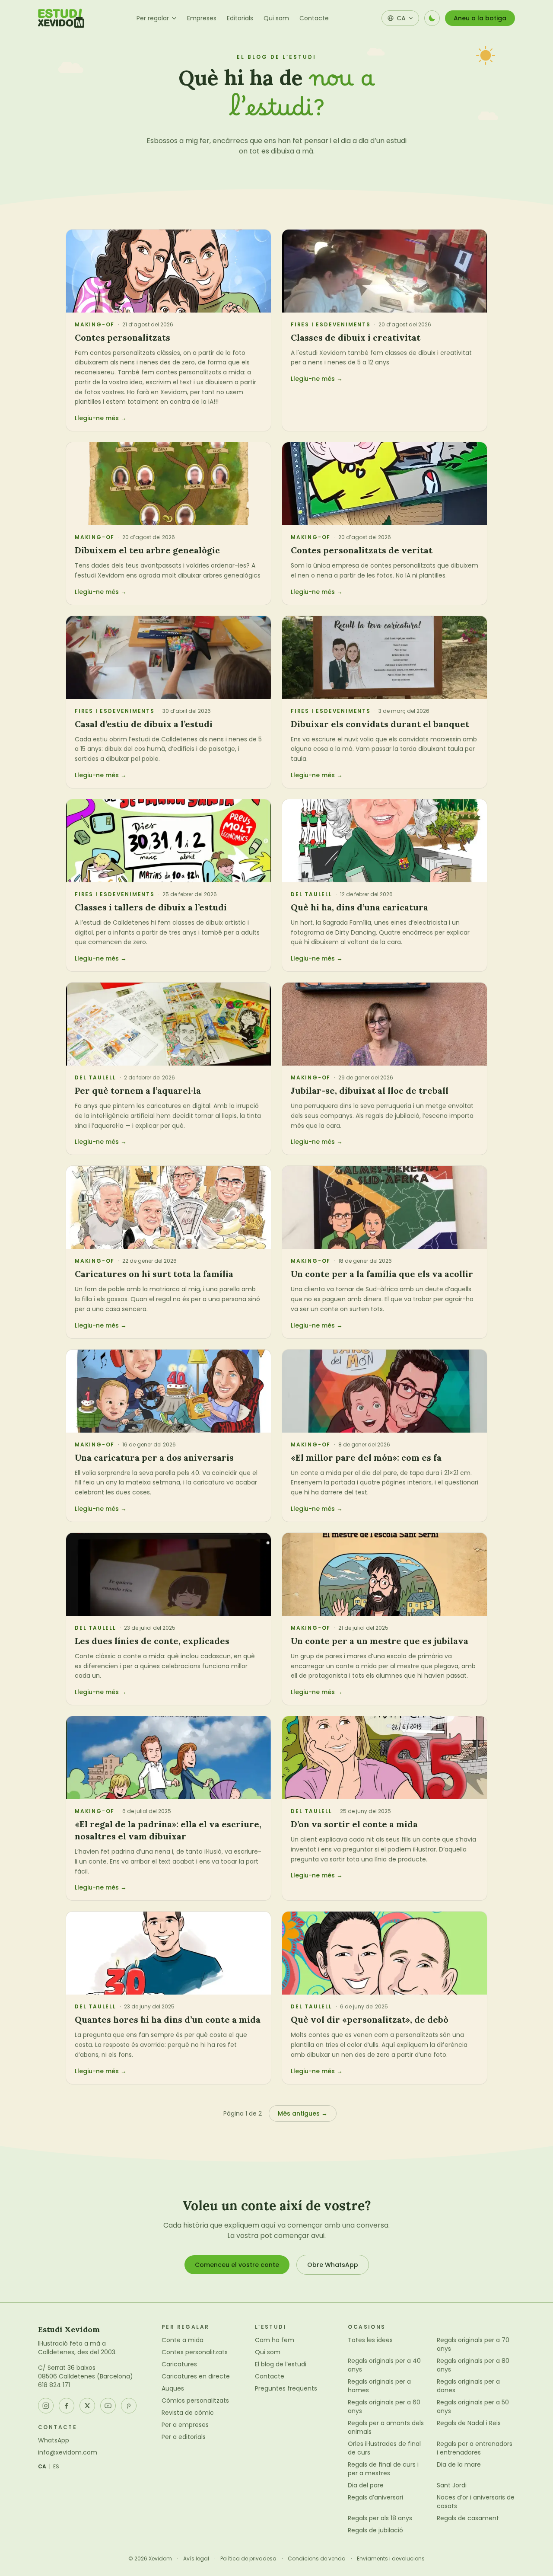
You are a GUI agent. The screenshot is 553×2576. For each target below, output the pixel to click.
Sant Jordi (452, 2485)
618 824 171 (54, 2385)
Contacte (314, 18)
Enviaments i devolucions (391, 2559)
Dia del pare (366, 2485)
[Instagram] (46, 2406)
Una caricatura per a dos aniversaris (154, 1457)
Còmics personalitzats (195, 2400)
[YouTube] (108, 2406)
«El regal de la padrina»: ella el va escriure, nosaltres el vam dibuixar (168, 1830)
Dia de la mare (459, 2464)
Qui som (276, 18)
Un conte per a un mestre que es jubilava (380, 1641)
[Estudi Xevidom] (61, 18)
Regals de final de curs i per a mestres (383, 2469)
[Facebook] (67, 2406)
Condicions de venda (317, 2559)
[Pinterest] (129, 2406)
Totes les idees (370, 2340)
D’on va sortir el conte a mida (354, 1824)
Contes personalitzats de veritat (362, 550)
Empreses (202, 18)
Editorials (240, 18)
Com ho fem (275, 2340)
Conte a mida (183, 2340)
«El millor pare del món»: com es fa (366, 1457)
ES (56, 2467)
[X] (87, 2406)
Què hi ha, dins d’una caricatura (359, 907)
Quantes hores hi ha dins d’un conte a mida (168, 2019)
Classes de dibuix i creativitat (356, 337)
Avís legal (196, 2559)
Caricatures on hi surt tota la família (154, 1274)
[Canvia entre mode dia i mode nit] (432, 18)
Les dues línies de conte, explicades (152, 1641)
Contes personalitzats (122, 337)
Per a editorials (184, 2437)
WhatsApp (54, 2440)
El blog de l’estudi (281, 2364)
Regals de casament (468, 2518)
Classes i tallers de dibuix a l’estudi (151, 907)
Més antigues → (303, 2113)
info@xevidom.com (68, 2452)
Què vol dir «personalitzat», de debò (370, 2019)
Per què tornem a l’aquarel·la (138, 1090)
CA (42, 2467)
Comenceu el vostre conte (237, 2265)
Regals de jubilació (375, 2530)
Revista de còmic (188, 2413)
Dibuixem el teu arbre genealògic (147, 550)
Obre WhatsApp (333, 2265)
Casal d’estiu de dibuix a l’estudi (144, 724)
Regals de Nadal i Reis (469, 2423)
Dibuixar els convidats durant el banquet (380, 724)
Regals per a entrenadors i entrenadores (475, 2448)
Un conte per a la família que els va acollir (382, 1274)
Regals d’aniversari (375, 2497)
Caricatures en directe (196, 2376)
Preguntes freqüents (286, 2388)
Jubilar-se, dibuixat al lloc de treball (370, 1090)
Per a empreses (185, 2425)
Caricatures (179, 2364)
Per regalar (153, 18)
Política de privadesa (248, 2559)
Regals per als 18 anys (380, 2518)
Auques (173, 2388)
